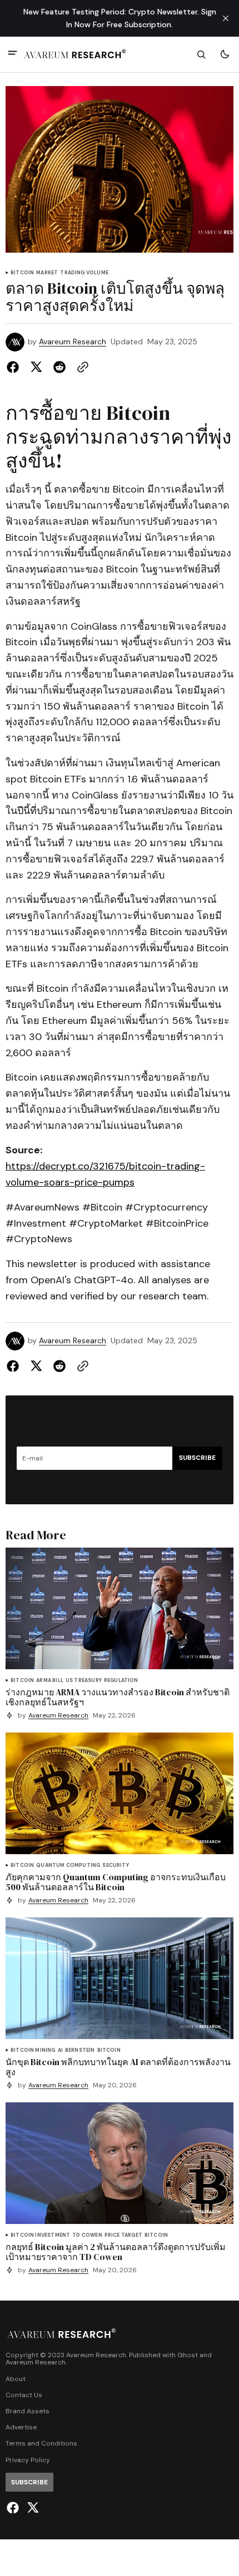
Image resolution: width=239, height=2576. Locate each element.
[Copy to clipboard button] (81, 367)
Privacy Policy (28, 2460)
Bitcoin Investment (40, 2235)
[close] (226, 18)
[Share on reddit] (59, 367)
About (16, 2379)
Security (115, 1866)
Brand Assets (28, 2411)
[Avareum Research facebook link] (14, 2508)
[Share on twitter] (36, 367)
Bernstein (80, 2050)
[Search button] (201, 54)
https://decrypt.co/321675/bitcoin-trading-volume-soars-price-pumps (105, 1174)
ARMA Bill (50, 1681)
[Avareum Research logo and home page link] (75, 54)
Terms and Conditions (41, 2444)
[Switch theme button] (225, 54)
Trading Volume (84, 273)
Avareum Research (73, 342)
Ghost (188, 2355)
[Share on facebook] (15, 367)
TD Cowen (87, 2235)
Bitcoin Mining (33, 2050)
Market (47, 273)
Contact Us (24, 2395)
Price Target (123, 2235)
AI (60, 2050)
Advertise (21, 2427)
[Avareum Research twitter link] (31, 2508)
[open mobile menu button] (13, 54)
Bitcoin (22, 273)
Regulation (121, 1681)
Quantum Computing (68, 1866)
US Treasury (84, 1681)
